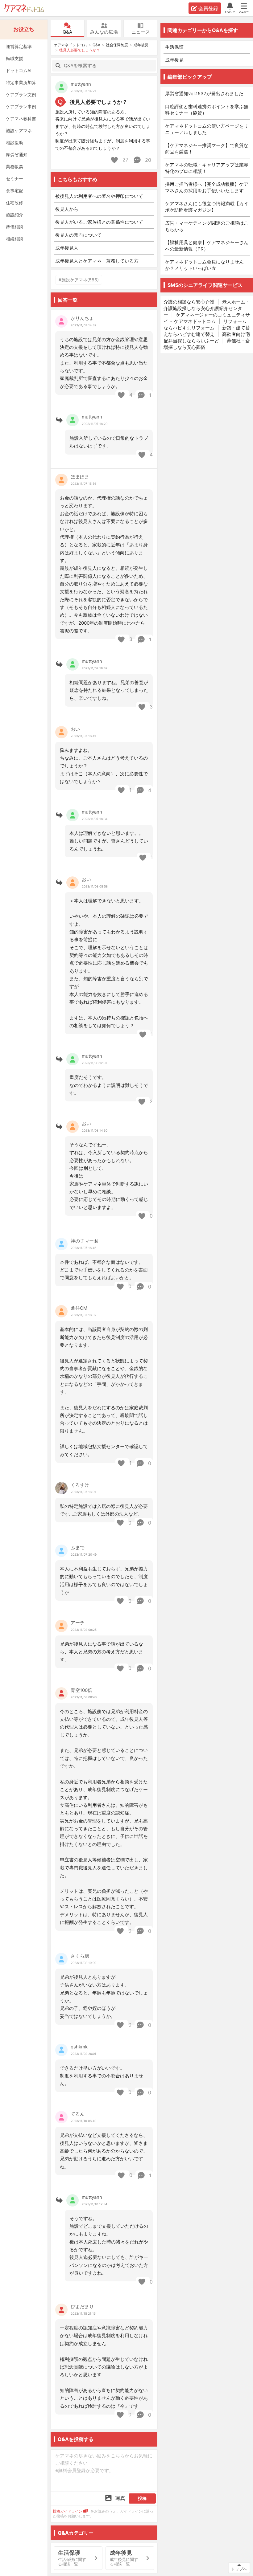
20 (147, 160)
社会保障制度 (117, 45)
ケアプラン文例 (21, 94)
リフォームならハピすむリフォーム (205, 325)
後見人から (67, 209)
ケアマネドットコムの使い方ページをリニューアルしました (207, 129)
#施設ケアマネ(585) (79, 280)
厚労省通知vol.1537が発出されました (204, 94)
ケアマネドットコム (24, 8)
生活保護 (174, 47)
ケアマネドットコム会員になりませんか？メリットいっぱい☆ (204, 265)
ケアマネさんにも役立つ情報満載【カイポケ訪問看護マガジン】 (207, 207)
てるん (78, 2114)
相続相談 (15, 239)
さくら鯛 (80, 1956)
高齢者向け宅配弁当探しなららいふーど (207, 337)
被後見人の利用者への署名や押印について (99, 196)
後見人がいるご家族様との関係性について (99, 222)
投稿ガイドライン (68, 2511)
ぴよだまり (82, 2307)
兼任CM (79, 1308)
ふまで (78, 1547)
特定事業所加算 (21, 82)
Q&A (67, 32)
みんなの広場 (104, 32)
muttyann (81, 84)
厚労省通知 (17, 155)
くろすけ (80, 1485)
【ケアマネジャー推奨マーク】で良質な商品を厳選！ (207, 149)
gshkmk (79, 2047)
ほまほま (80, 477)
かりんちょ (82, 318)
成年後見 (141, 45)
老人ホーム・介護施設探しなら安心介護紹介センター (207, 308)
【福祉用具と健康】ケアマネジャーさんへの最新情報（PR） (207, 246)
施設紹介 (15, 215)
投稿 (142, 2498)
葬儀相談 (15, 227)
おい (75, 729)
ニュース (141, 32)
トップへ (239, 2569)
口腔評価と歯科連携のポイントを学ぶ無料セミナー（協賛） (207, 110)
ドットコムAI (19, 70)
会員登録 (208, 8)
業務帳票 (15, 167)
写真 (120, 2498)
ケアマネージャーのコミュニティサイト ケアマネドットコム (207, 318)
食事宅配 (15, 191)
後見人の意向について (78, 235)
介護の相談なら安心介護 (189, 302)
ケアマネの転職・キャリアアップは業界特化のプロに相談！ (207, 168)
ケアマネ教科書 (21, 118)
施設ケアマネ (19, 131)
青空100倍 (81, 1690)
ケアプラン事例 (21, 106)
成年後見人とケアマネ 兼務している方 (97, 261)
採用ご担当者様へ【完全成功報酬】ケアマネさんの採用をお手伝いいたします (207, 187)
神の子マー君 (85, 1241)
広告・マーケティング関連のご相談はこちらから (207, 226)
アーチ (78, 1623)
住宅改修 (15, 203)
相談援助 (15, 143)
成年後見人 (67, 248)
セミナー (15, 179)
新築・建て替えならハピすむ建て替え (207, 331)
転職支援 (15, 58)
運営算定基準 (19, 46)
